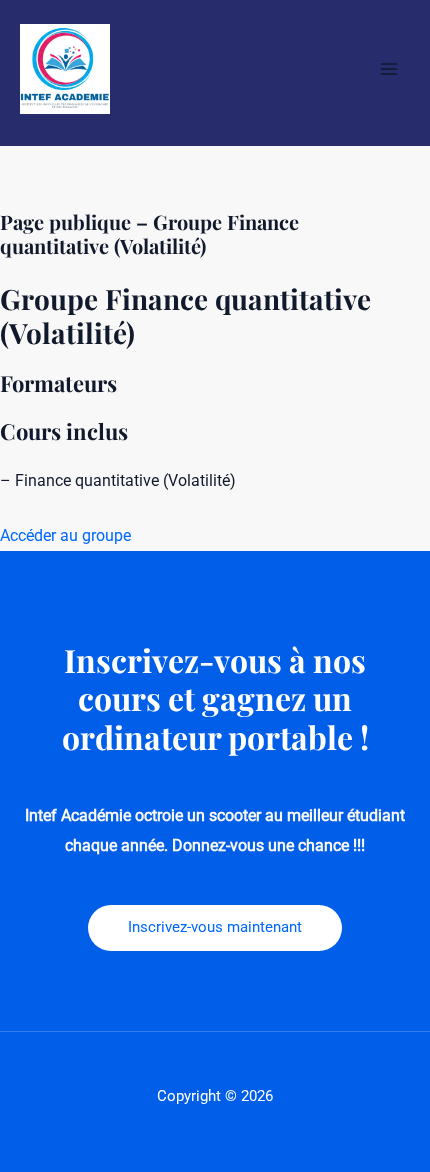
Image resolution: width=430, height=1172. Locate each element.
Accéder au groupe (65, 535)
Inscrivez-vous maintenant (215, 927)
